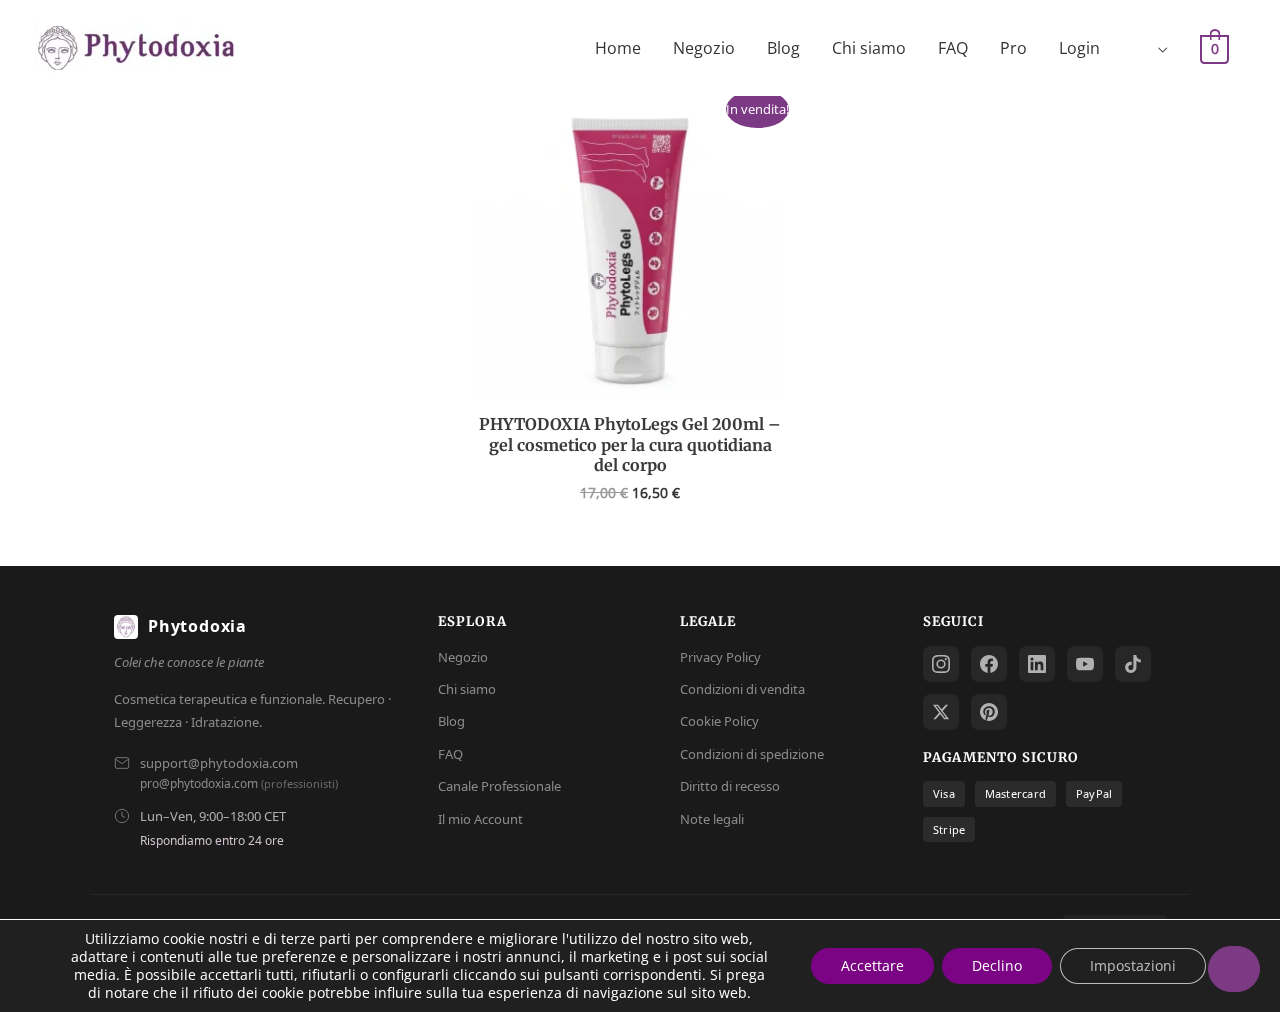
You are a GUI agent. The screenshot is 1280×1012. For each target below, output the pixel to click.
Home (618, 48)
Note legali (712, 819)
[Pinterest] (989, 712)
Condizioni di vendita (742, 689)
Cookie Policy (719, 721)
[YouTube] (1085, 664)
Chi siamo (869, 48)
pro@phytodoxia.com (199, 783)
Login (1079, 48)
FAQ (953, 48)
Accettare (872, 965)
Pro (1013, 48)
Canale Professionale (499, 786)
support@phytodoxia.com (219, 763)
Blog (783, 48)
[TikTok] (1133, 664)
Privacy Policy (720, 657)
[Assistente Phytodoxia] (1234, 969)
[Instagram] (941, 664)
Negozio (704, 48)
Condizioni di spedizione (752, 754)
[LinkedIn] (1037, 664)
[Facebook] (989, 664)
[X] (941, 712)
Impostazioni (1133, 965)
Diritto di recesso (730, 786)
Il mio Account (480, 819)
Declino (997, 965)
